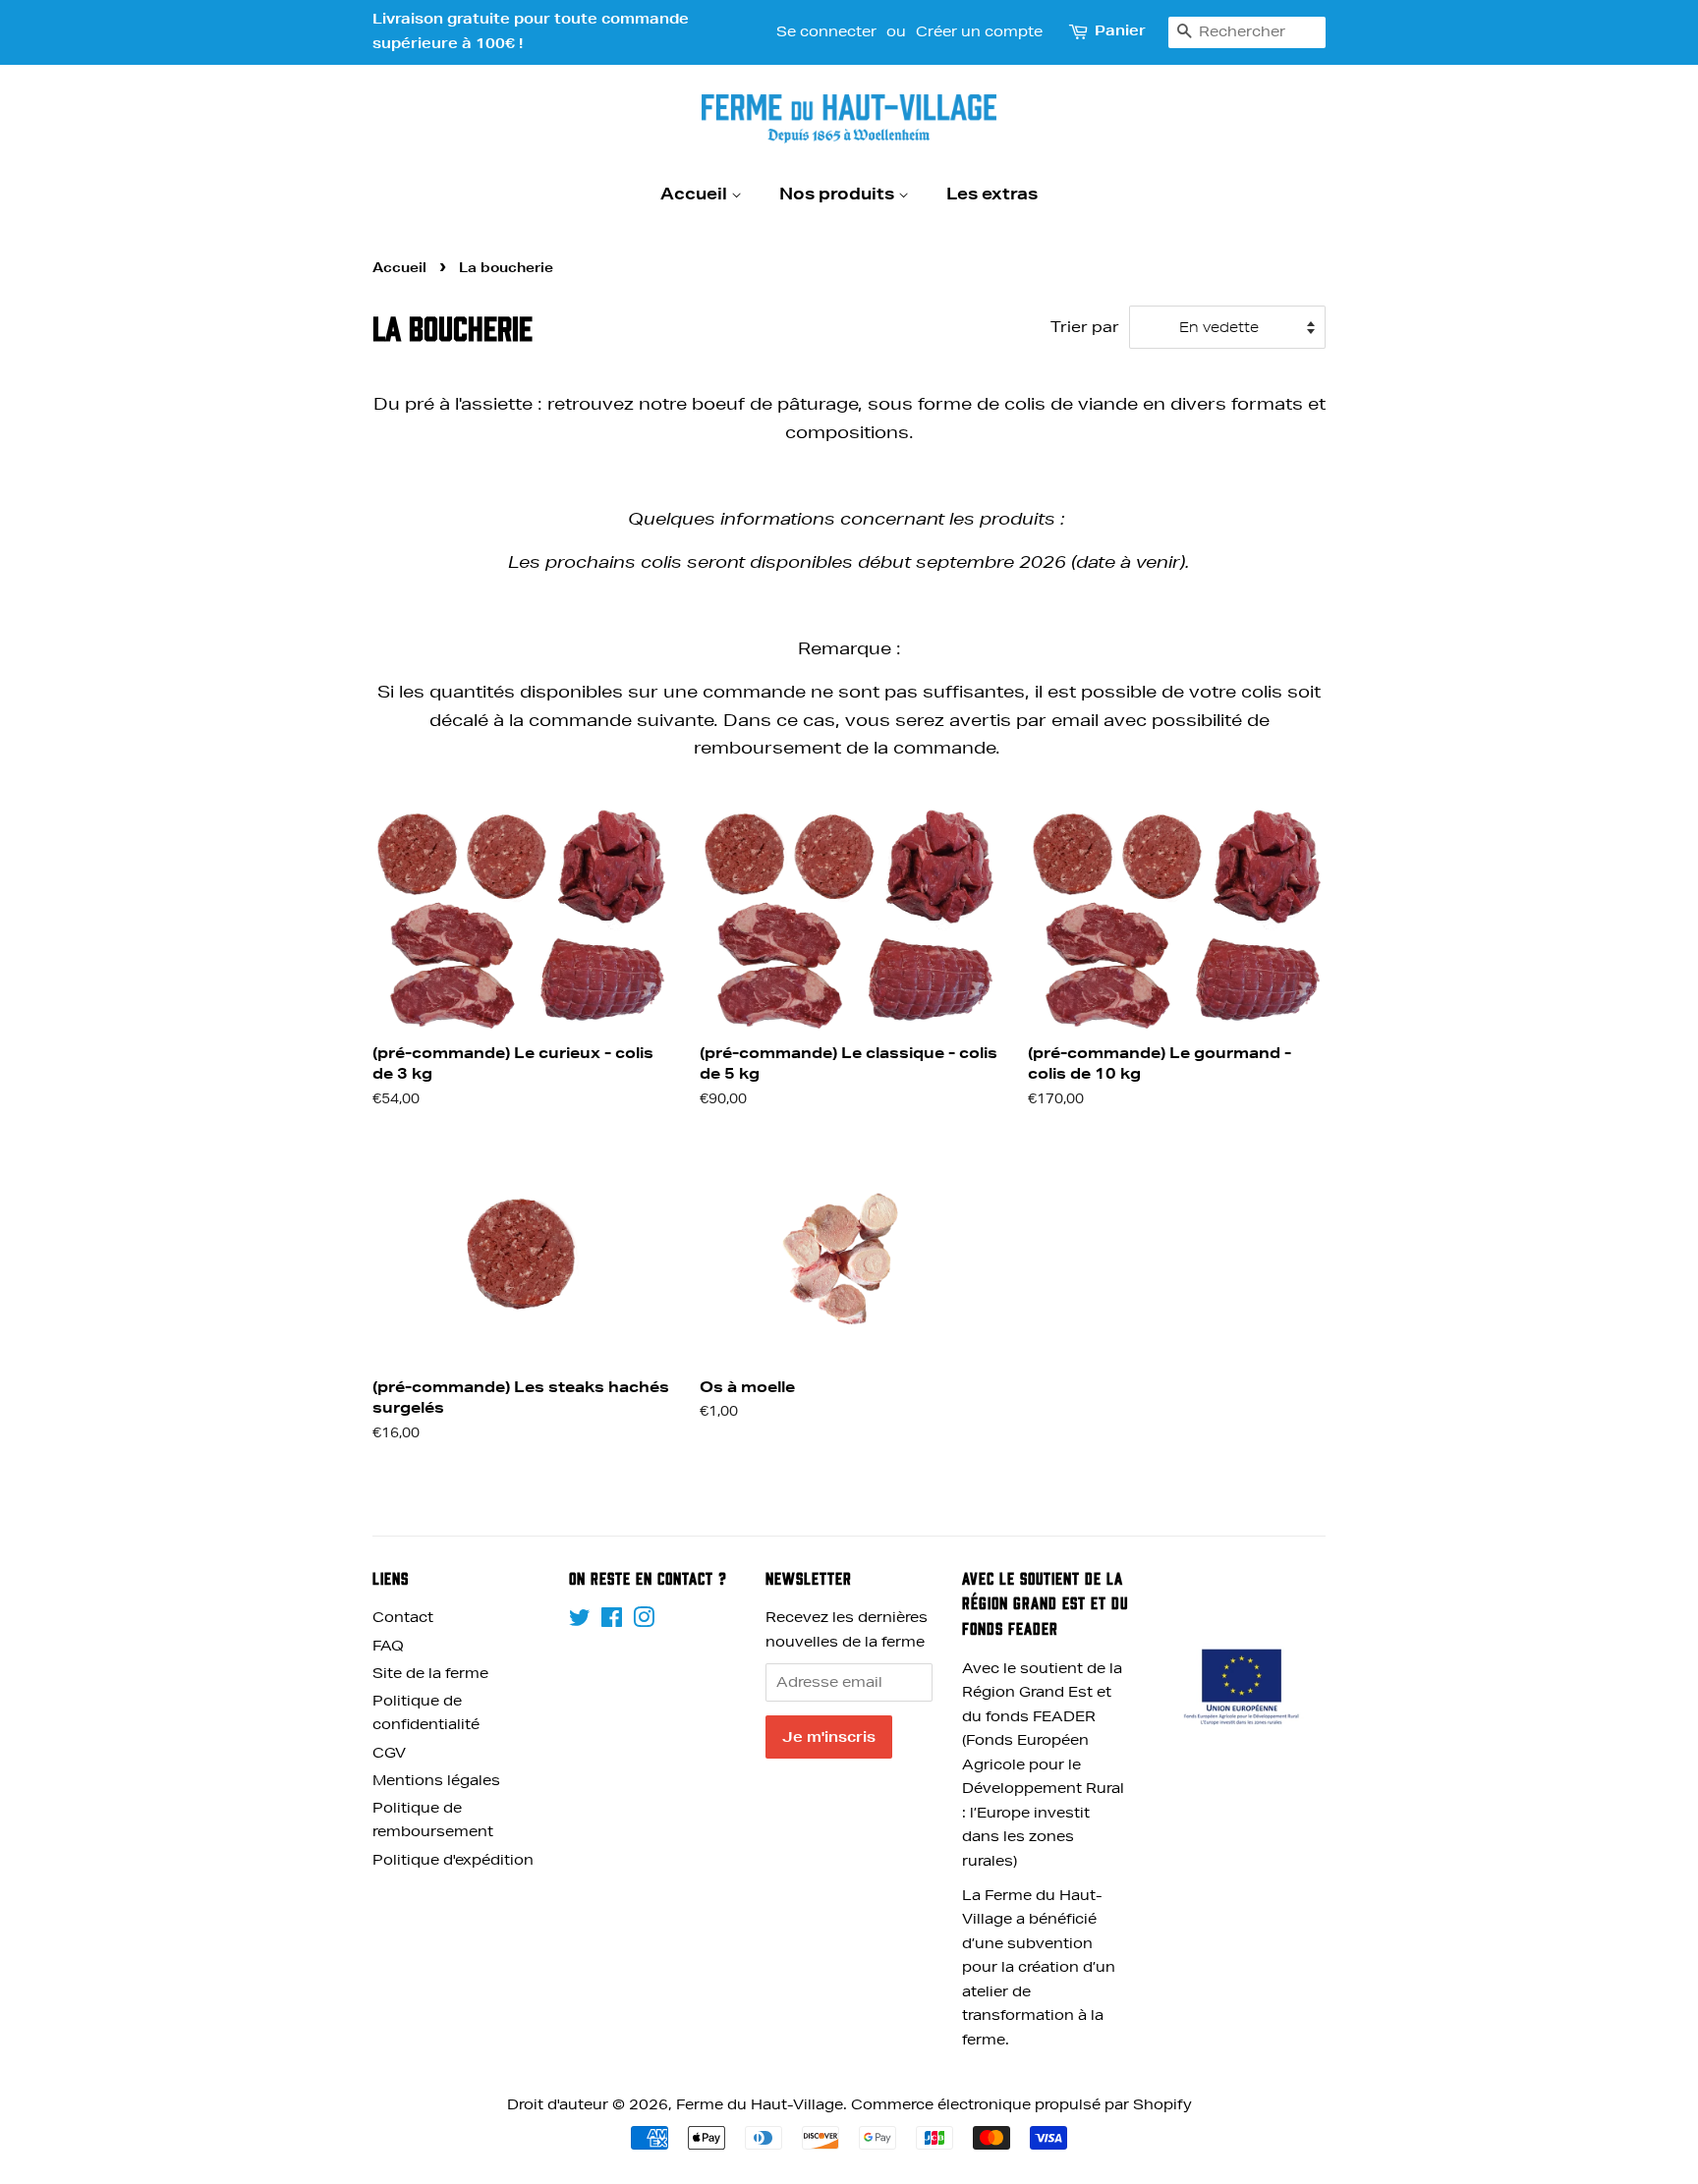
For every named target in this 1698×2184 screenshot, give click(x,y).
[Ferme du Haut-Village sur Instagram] (644, 1621)
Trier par (1085, 327)
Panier (1120, 30)
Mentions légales (436, 1780)
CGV (389, 1753)
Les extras (992, 193)
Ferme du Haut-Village (760, 2104)
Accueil (696, 193)
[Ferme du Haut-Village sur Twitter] (580, 1621)
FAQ (388, 1646)
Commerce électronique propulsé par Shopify (1021, 2104)
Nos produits (839, 193)
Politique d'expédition (453, 1860)
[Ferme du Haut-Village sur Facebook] (612, 1621)
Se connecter (826, 31)
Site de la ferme (430, 1673)
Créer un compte (979, 31)
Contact (403, 1617)
